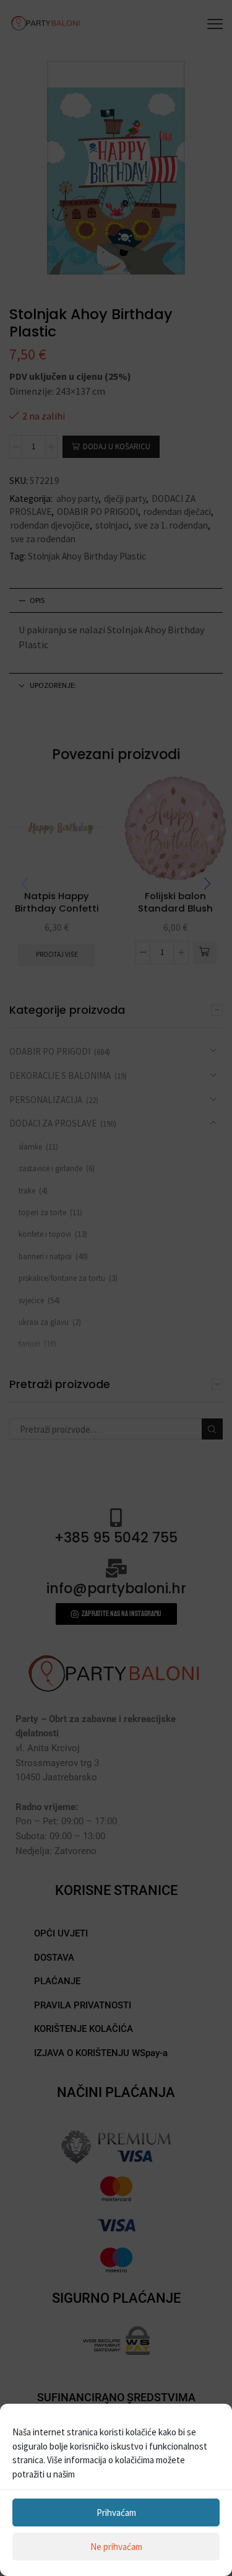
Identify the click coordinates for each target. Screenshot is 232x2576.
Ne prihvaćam (116, 2547)
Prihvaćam (116, 2512)
